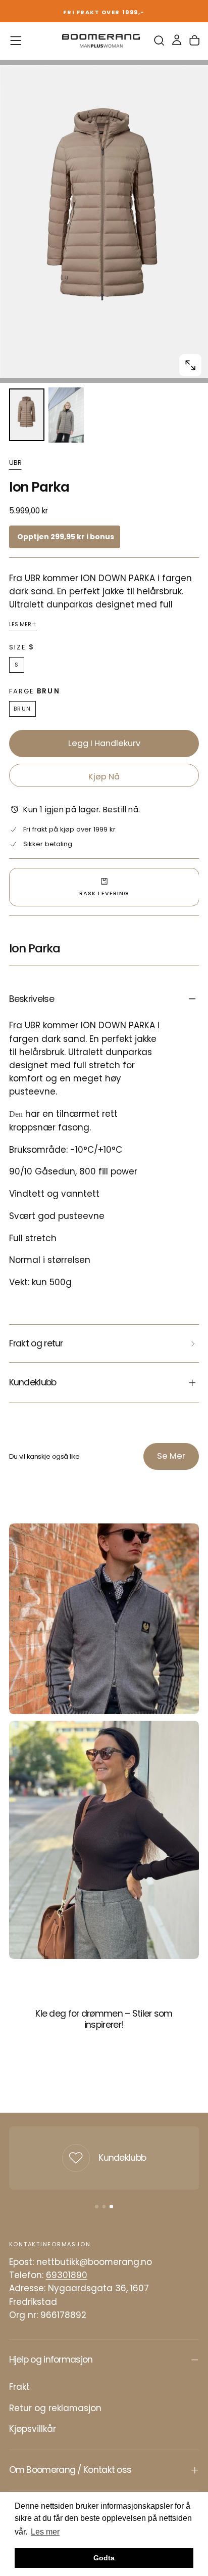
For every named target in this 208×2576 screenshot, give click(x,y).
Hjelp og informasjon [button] (51, 2360)
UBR (15, 463)
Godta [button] (104, 2558)
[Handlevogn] (194, 41)
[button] (16, 40)
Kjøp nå (104, 777)
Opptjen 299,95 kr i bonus (66, 537)
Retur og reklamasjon (55, 2408)
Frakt (19, 2387)
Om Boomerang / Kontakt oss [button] (70, 2470)
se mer (171, 1456)
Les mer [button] (45, 2532)
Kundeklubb (122, 2158)
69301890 (67, 2275)
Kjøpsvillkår (33, 2429)
